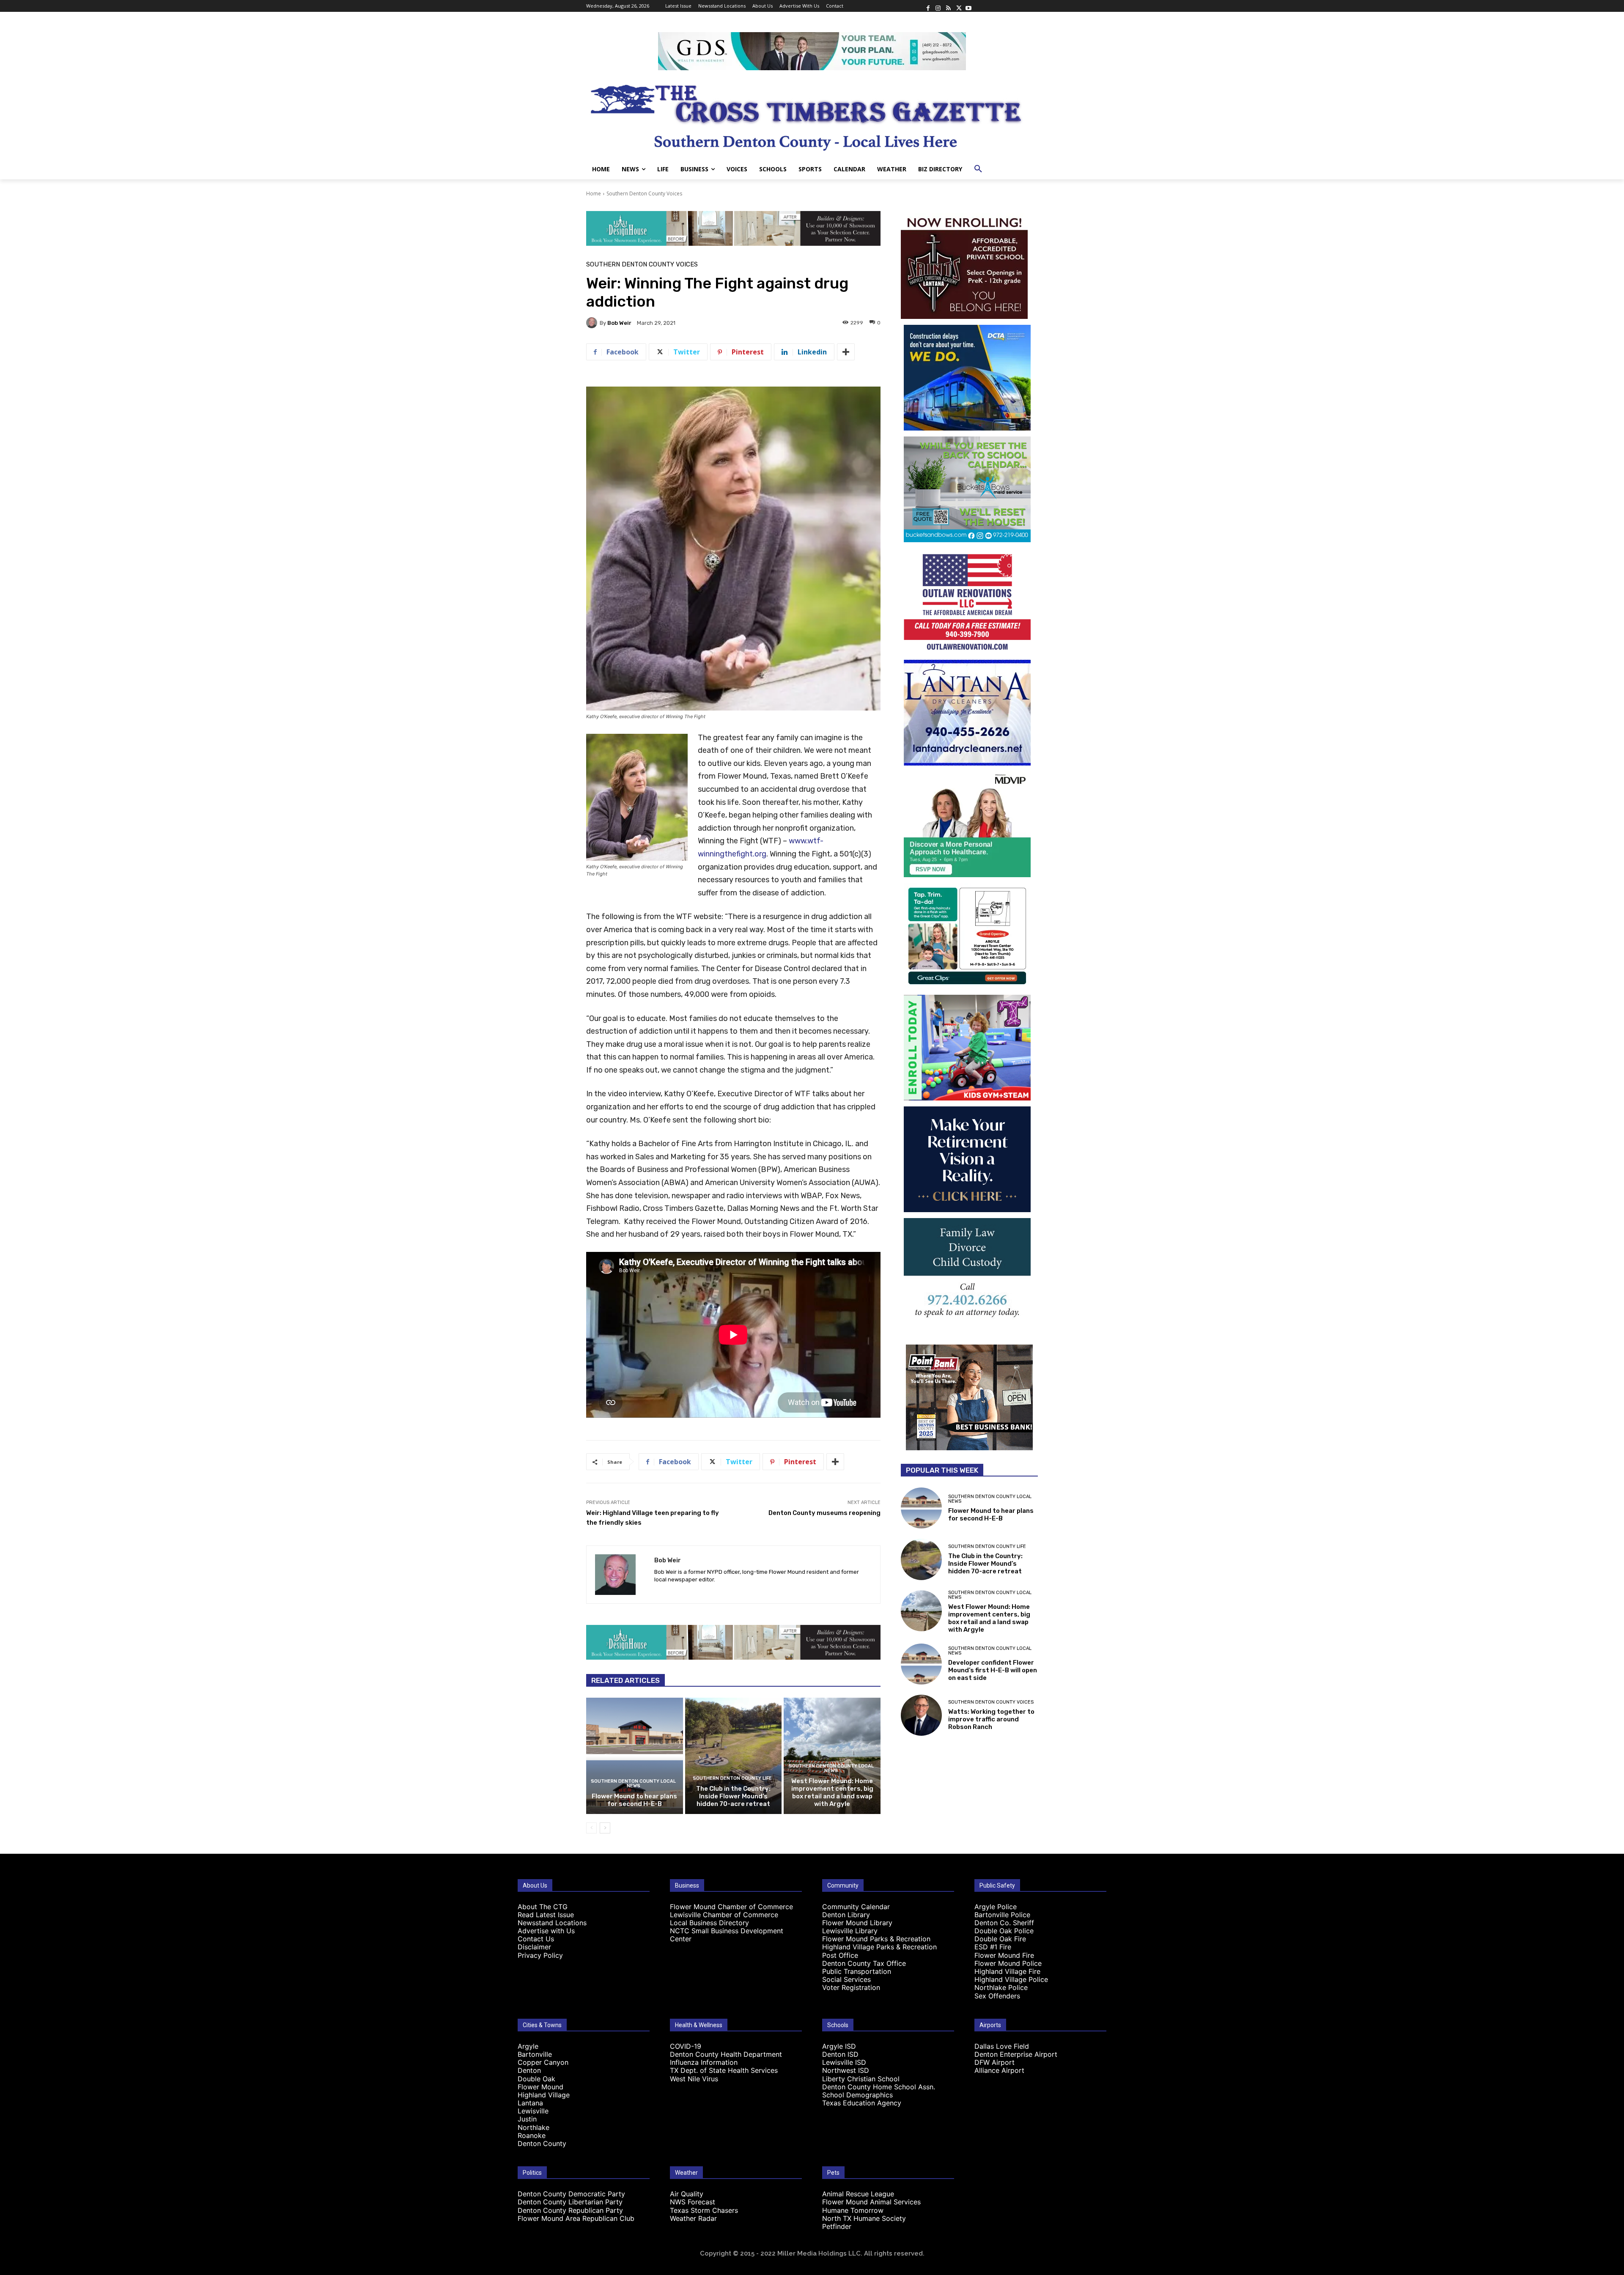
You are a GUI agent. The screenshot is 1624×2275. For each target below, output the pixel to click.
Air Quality (687, 2194)
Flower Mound (540, 2087)
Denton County (542, 2143)
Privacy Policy (540, 1955)
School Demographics (857, 2095)
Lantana (530, 2103)
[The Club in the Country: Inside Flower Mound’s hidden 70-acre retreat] (734, 1756)
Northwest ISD (846, 2070)
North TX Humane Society (864, 2218)
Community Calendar (856, 1907)
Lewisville (533, 2111)
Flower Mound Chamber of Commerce (731, 1907)
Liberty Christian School (861, 2079)
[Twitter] (958, 6)
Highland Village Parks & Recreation (879, 1947)
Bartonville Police (1002, 1915)
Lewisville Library (850, 1931)
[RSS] (948, 6)
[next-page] (605, 1828)
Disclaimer (534, 1947)
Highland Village (544, 2095)
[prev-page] (591, 1828)
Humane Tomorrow (853, 2210)
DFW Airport (994, 2062)
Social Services (846, 1979)
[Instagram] (938, 6)
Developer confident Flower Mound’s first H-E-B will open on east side (993, 1670)
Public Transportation (857, 1971)
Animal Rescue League (858, 2194)
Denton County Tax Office (864, 1963)
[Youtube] (968, 6)
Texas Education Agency (862, 2103)
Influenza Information (704, 2062)
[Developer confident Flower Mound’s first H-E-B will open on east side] (921, 1664)
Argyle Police (996, 1907)
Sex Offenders (997, 1996)
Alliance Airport (999, 2070)
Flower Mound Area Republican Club (576, 2218)
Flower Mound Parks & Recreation (876, 1939)
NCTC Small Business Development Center (727, 1935)
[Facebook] (928, 6)
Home (594, 193)
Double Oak (536, 2079)
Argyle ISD (839, 2046)
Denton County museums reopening (824, 1513)
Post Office (840, 1955)
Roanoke (532, 2135)
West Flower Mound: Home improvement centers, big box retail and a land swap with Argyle (832, 1792)
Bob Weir (619, 323)
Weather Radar (693, 2218)
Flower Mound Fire (1004, 1955)
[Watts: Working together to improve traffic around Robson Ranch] (921, 1715)
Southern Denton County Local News (633, 1784)
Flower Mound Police (1008, 1963)
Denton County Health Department (726, 2054)
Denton (529, 2070)
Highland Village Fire (1007, 1971)
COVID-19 (686, 2046)
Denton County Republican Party (570, 2210)
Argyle (528, 2046)
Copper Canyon (543, 2062)
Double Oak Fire (1000, 1939)
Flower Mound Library (857, 1923)
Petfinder (837, 2226)
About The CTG (543, 1907)
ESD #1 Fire (993, 1947)
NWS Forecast (693, 2202)
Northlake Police (1001, 1987)
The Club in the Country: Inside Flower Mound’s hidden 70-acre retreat (733, 1796)
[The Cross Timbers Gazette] (812, 115)
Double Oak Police (1004, 1931)
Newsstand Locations (552, 1923)
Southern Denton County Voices (644, 193)
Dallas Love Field (1002, 2046)
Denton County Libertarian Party (570, 2202)
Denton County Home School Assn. (879, 2087)
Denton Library (846, 1915)
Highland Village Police (1011, 1979)
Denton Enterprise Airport (1016, 2054)
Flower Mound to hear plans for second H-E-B (634, 1800)
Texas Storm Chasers (704, 2210)
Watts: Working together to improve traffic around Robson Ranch (991, 1719)
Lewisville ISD (844, 2062)
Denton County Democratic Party (571, 2194)
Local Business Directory (709, 1923)
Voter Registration (851, 1987)
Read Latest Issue (546, 1915)
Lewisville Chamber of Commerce (724, 1915)
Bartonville (535, 2054)
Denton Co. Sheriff (1004, 1923)
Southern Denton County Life (732, 1778)
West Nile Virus (694, 2079)
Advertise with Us (546, 1931)
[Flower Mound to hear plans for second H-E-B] (635, 1756)
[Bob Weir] (593, 323)
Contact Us (536, 1939)
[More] (846, 352)
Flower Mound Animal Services (871, 2202)
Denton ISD (840, 2054)
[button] (978, 169)
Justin (527, 2119)
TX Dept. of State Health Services (724, 2070)
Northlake (534, 2127)
